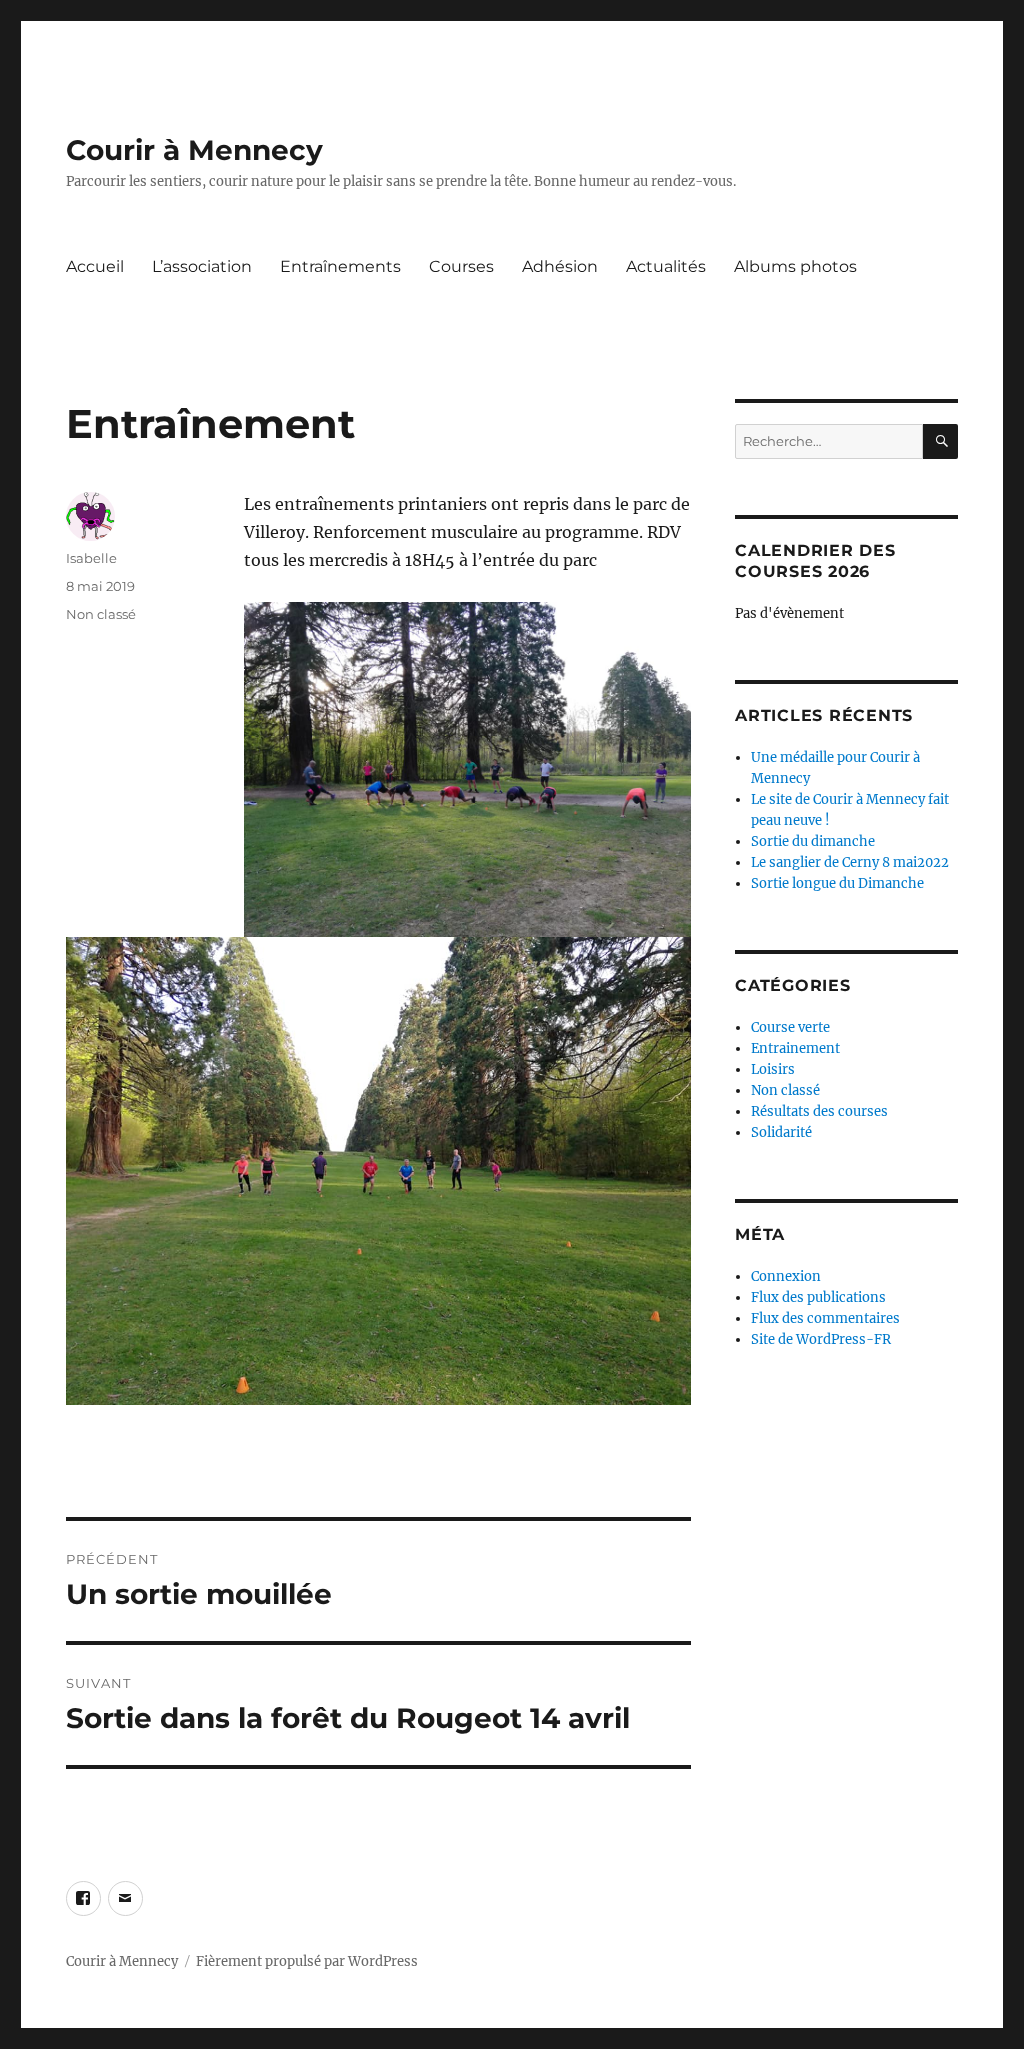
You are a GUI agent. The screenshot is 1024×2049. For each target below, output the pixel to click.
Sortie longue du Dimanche (837, 883)
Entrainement (795, 1048)
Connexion (786, 1276)
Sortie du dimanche (813, 841)
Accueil (95, 266)
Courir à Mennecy (194, 150)
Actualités (666, 266)
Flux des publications (818, 1297)
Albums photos (795, 266)
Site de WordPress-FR (821, 1339)
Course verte (790, 1027)
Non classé (101, 614)
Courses (461, 266)
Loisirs (773, 1069)
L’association (202, 266)
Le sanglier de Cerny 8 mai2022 (850, 862)
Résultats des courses (819, 1111)
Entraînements (340, 266)
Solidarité (781, 1132)
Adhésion (560, 266)
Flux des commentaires (825, 1318)
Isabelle (91, 558)
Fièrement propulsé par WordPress (307, 1961)
